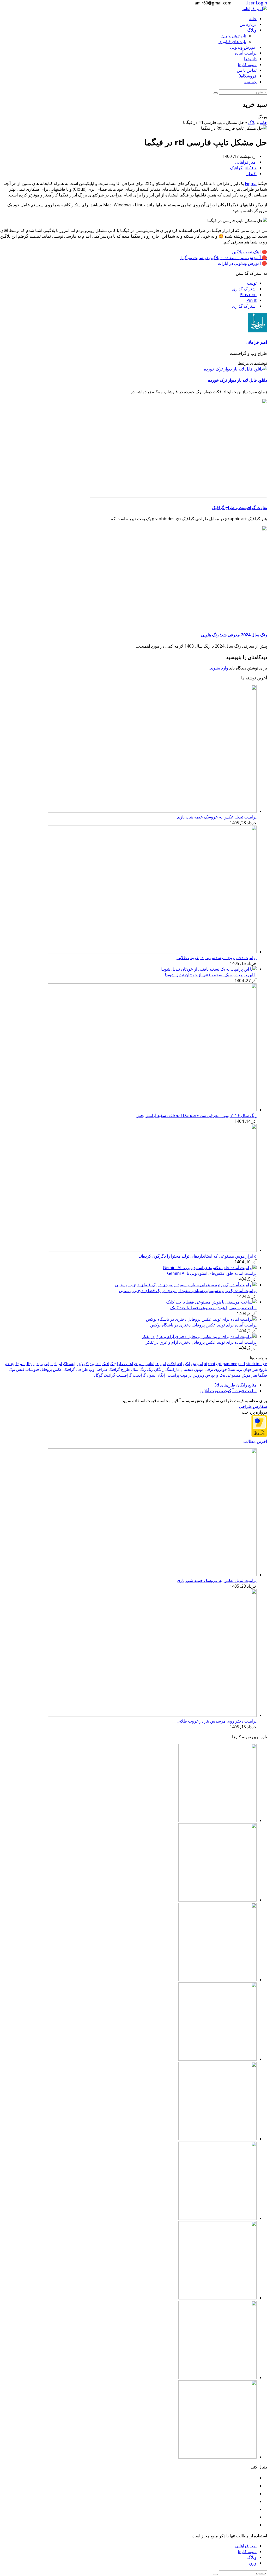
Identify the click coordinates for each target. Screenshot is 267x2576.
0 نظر (251, 174)
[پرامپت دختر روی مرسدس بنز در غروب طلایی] (152, 952)
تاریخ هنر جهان (255, 1369)
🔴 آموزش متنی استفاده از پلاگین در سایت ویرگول (223, 258)
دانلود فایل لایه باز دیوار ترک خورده (238, 380)
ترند (239, 1369)
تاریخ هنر (11, 1364)
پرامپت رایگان (168, 1375)
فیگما (263, 1375)
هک (222, 1375)
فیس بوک (16, 1369)
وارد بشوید (219, 668)
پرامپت (186, 1375)
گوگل (98, 1375)
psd (242, 1364)
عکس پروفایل (51, 1369)
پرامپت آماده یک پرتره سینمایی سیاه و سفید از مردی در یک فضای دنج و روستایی (188, 1290)
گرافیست (124, 1375)
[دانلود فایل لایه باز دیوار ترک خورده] (235, 369)
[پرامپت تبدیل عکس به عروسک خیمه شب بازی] (152, 811)
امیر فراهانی (246, 162)
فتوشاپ (32, 1369)
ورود (253, 2563)
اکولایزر (83, 1364)
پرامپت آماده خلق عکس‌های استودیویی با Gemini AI (212, 1273)
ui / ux (251, 168)
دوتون (199, 1369)
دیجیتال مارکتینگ (179, 1369)
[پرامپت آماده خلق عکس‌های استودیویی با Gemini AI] (210, 1268)
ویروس (198, 1375)
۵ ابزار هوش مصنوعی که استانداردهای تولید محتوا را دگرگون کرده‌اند (198, 1256)
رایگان (159, 1369)
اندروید (95, 1364)
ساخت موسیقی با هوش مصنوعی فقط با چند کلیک (213, 1308)
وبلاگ (252, 2557)
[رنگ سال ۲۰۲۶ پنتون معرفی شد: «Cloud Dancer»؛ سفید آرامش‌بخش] (152, 1110)
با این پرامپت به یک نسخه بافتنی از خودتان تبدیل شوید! (211, 975)
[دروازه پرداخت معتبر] (259, 1436)
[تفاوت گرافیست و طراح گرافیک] (178, 496)
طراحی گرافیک (76, 1369)
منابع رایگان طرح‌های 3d (235, 1385)
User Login (256, 3)
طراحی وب (98, 1369)
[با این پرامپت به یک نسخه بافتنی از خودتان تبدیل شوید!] (209, 969)
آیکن (187, 1364)
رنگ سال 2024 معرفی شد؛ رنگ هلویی (234, 635)
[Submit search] (216, 2574)
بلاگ (252, 122)
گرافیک (236, 168)
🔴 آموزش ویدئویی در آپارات (242, 263)
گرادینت (139, 1375)
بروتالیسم (28, 1364)
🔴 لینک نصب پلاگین (250, 252)
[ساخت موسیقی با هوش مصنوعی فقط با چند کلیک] (211, 1302)
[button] (252, 283)
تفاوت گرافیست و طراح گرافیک (239, 507)
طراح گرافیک (119, 1369)
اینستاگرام (67, 1364)
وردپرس (212, 1375)
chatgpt (215, 1364)
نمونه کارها (247, 2551)
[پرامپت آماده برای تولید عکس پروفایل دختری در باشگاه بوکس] (201, 1319)
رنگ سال (138, 1369)
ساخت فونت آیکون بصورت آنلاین (228, 1391)
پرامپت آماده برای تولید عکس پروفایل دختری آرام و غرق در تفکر (201, 1342)
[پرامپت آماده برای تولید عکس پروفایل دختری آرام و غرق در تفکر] (199, 1336)
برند (40, 1364)
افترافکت (174, 1364)
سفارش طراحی (253, 1406)
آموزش (197, 1364)
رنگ (150, 1369)
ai (205, 1364)
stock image (256, 1364)
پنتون (151, 1375)
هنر (254, 1375)
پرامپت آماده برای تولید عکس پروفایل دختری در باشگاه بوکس (203, 1325)
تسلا (232, 1369)
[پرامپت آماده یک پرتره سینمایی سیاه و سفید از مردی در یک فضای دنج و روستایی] (186, 1285)
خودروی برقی (216, 1369)
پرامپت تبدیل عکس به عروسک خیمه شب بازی (217, 817)
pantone (230, 1364)
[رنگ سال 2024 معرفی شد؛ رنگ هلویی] (178, 623)
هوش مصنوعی (238, 1375)
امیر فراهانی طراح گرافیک (123, 1364)
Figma (251, 183)
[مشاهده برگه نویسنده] (257, 331)
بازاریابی (51, 1364)
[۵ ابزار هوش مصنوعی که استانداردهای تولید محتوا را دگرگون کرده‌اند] (152, 1250)
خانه (263, 122)
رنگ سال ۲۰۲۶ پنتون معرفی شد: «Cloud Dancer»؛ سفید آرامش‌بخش (196, 1115)
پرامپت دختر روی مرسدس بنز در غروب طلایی (217, 958)
